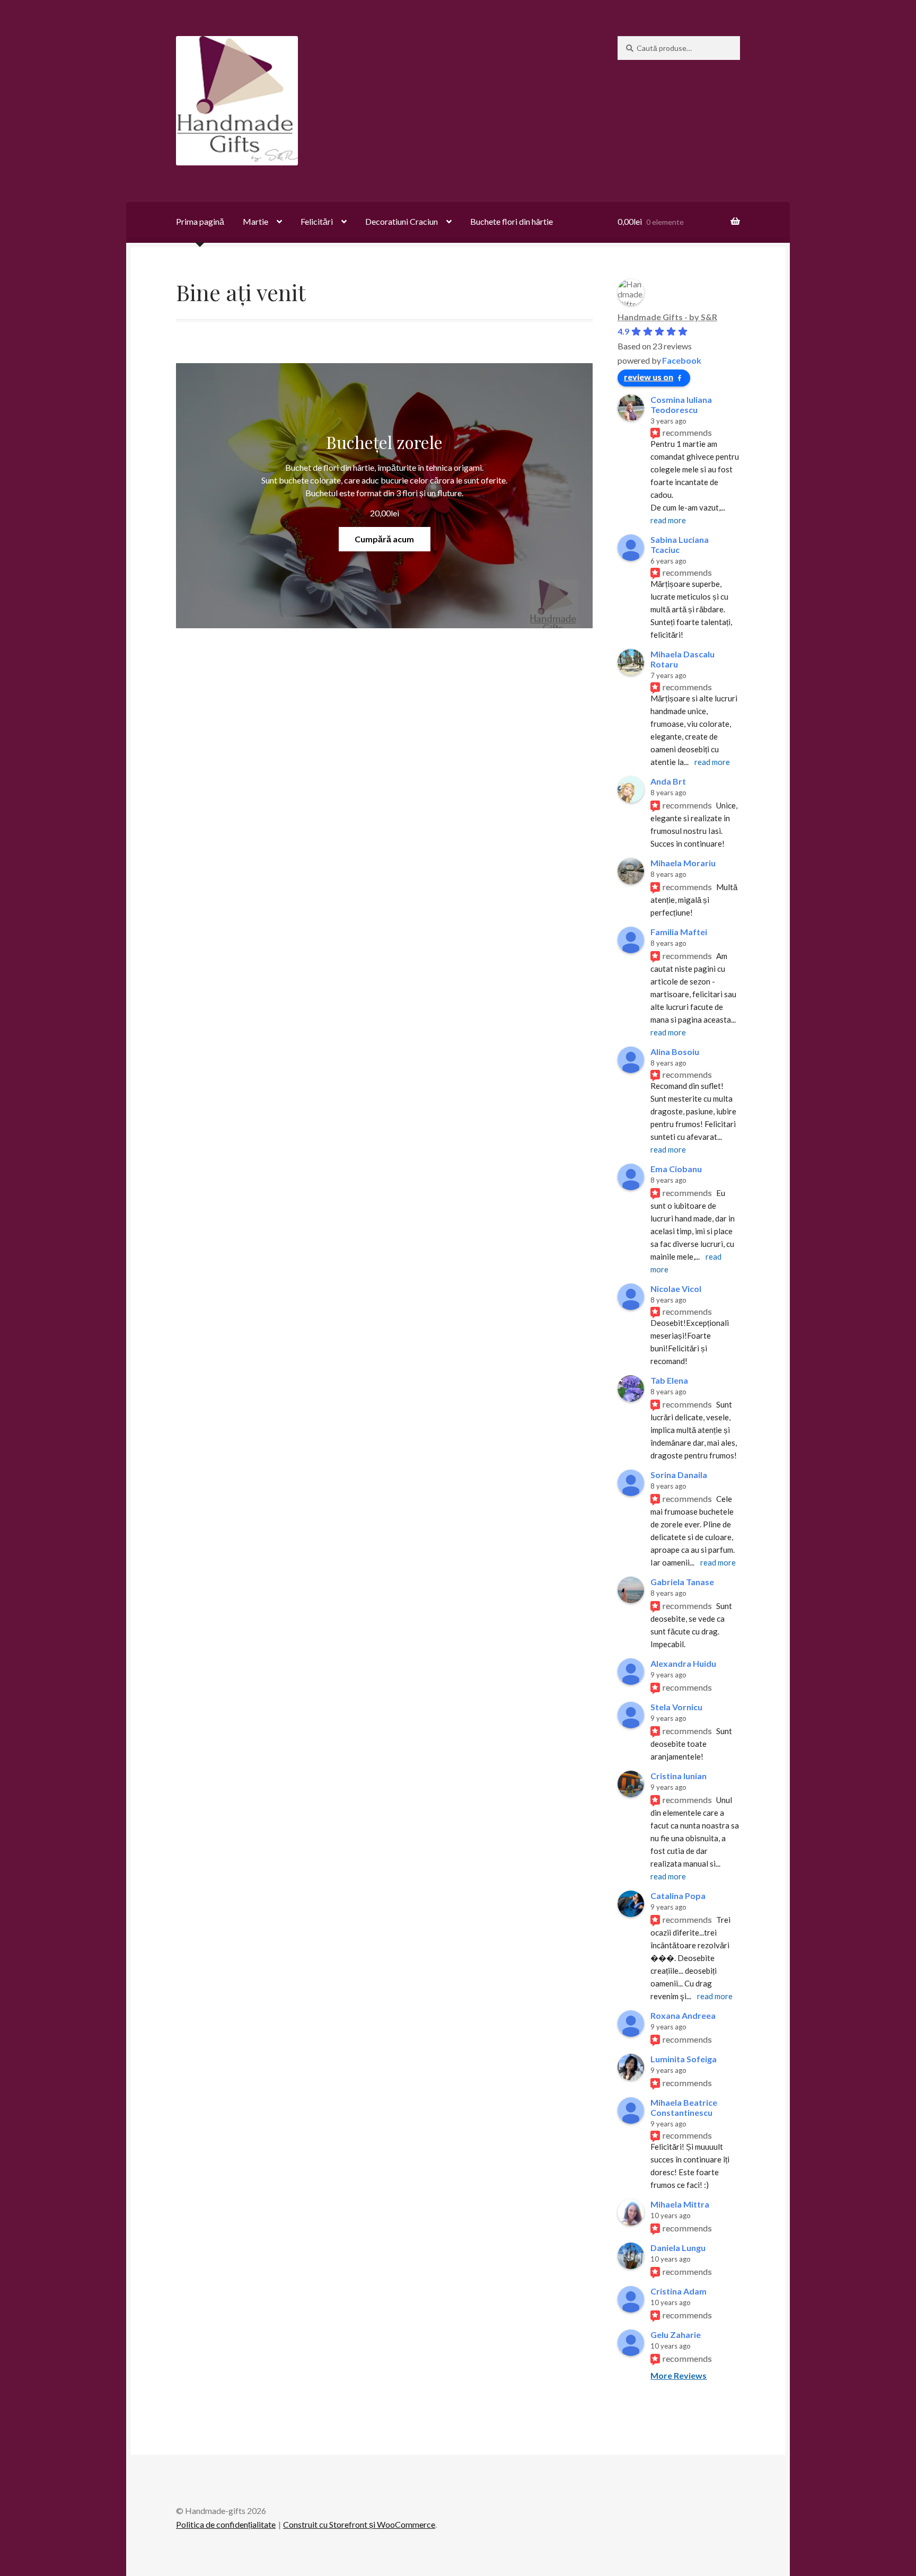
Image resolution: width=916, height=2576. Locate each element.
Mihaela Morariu (683, 863)
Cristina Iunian (679, 1776)
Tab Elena (669, 1380)
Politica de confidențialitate (226, 2524)
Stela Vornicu (676, 1707)
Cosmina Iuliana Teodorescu (681, 405)
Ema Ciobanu (676, 1169)
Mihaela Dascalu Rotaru (682, 659)
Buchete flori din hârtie (512, 221)
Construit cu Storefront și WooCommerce (359, 2524)
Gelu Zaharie (676, 2335)
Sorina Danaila (679, 1475)
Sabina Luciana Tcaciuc (680, 544)
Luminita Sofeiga (684, 2059)
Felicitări (317, 221)
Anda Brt (668, 781)
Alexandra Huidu (683, 1663)
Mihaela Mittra (680, 2204)
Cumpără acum (384, 539)
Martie (256, 221)
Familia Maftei (679, 932)
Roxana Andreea (683, 2015)
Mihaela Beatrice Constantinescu (684, 2107)
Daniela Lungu (678, 2248)
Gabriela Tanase (682, 1582)
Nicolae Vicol (676, 1289)
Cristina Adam (679, 2291)
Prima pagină (200, 221)
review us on (649, 377)
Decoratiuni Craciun (402, 221)
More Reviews (679, 2375)
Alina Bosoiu (675, 1052)
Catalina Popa (678, 1896)
